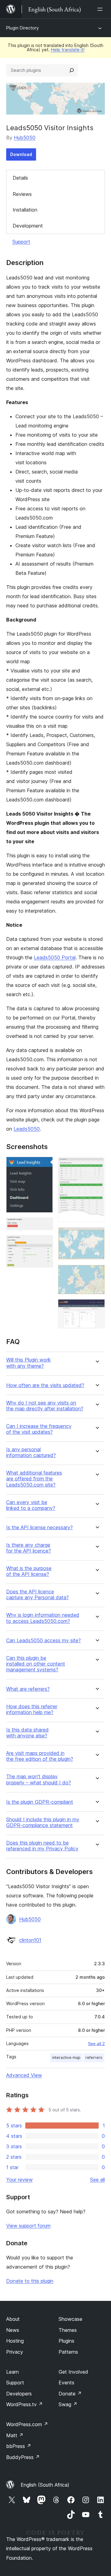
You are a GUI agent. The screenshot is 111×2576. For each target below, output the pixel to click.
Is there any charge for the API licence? (29, 1548)
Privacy (15, 2352)
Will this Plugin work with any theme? (29, 1363)
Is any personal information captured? (31, 1452)
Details (20, 178)
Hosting (15, 2341)
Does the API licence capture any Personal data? (37, 1595)
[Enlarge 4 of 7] (97, 1165)
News (13, 2330)
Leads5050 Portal (55, 957)
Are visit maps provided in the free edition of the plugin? (40, 1756)
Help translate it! (68, 50)
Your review (19, 2180)
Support (21, 242)
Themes (68, 2330)
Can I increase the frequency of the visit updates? (39, 1429)
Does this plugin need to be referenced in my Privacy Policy (42, 1846)
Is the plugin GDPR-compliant (40, 1802)
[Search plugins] (72, 70)
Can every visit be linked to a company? (31, 1505)
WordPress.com (27, 2424)
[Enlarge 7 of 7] (97, 1307)
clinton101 (30, 1940)
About (13, 2319)
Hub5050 (25, 138)
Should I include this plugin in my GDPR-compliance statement (43, 1822)
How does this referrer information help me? (32, 1709)
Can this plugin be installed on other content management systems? (36, 1664)
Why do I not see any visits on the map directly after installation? (45, 1406)
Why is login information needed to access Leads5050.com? (43, 1618)
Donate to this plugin (30, 2281)
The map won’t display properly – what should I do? (39, 1779)
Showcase (70, 2319)
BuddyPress (23, 2457)
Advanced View (24, 2075)
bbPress (19, 2446)
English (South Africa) (45, 2485)
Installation (25, 210)
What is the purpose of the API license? (29, 1571)
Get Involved (73, 2372)
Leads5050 (27, 1129)
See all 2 (96, 2044)
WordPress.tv (25, 2404)
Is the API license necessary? (39, 1528)
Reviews (22, 194)
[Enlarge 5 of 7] (97, 1235)
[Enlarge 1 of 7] (45, 1165)
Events (66, 2383)
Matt (15, 2435)
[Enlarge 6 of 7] (97, 1273)
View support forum (28, 2226)
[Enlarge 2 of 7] (45, 1226)
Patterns (68, 2352)
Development (28, 226)
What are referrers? (28, 1689)
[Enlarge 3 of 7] (45, 1243)
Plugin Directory (23, 28)
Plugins (66, 2341)
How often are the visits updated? (45, 1385)
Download (21, 154)
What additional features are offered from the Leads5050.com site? (34, 1479)
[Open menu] (101, 9)
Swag (68, 2404)
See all (97, 2180)
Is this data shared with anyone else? (27, 1733)
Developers (19, 2394)
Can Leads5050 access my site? (43, 1641)
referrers (94, 2058)
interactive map (66, 2058)
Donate (70, 2394)
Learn (12, 2372)
